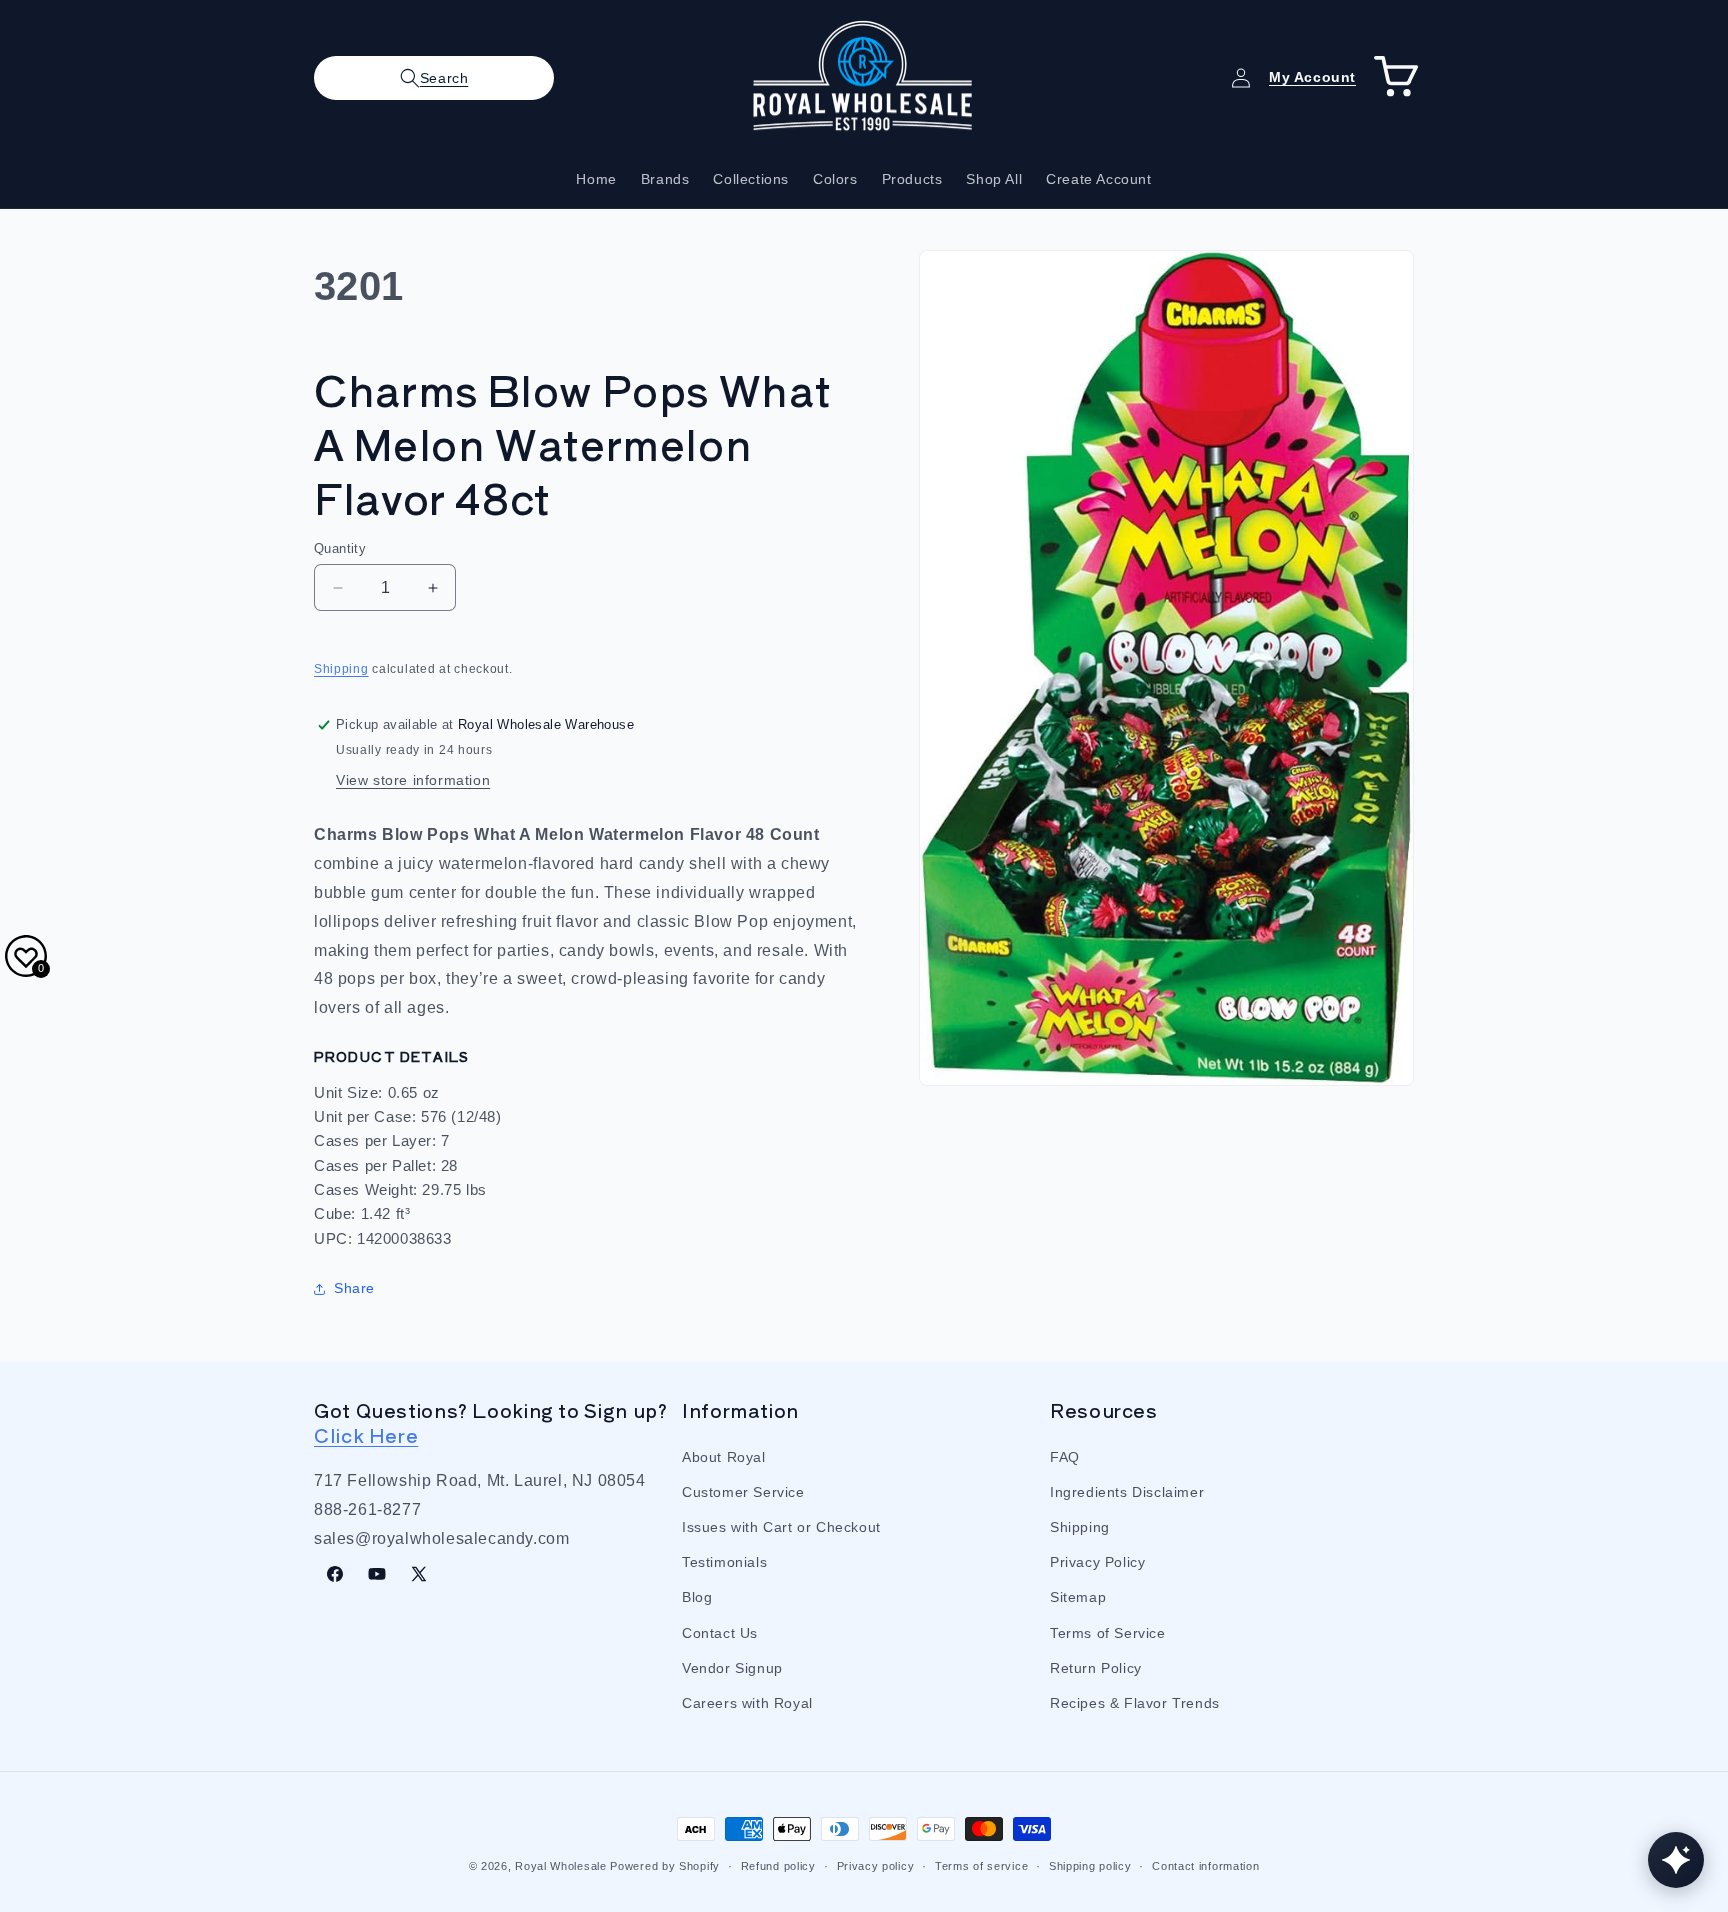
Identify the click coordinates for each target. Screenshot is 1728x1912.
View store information (413, 780)
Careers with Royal (747, 1702)
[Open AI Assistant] (1676, 1860)
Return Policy (1096, 1667)
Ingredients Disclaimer (1127, 1491)
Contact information (1205, 1865)
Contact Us (720, 1632)
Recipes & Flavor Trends (1135, 1702)
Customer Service (743, 1491)
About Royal (724, 1456)
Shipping (341, 669)
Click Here (366, 1433)
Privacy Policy (1097, 1562)
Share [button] (354, 1288)
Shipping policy (1090, 1865)
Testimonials (724, 1562)
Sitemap (1078, 1597)
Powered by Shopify (665, 1866)
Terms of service (981, 1865)
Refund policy (778, 1865)
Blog (697, 1597)
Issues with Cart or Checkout (781, 1526)
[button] (434, 78)
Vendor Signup (732, 1667)
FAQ (1065, 1456)
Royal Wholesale (561, 1866)
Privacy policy (876, 1865)
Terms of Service (1108, 1632)
